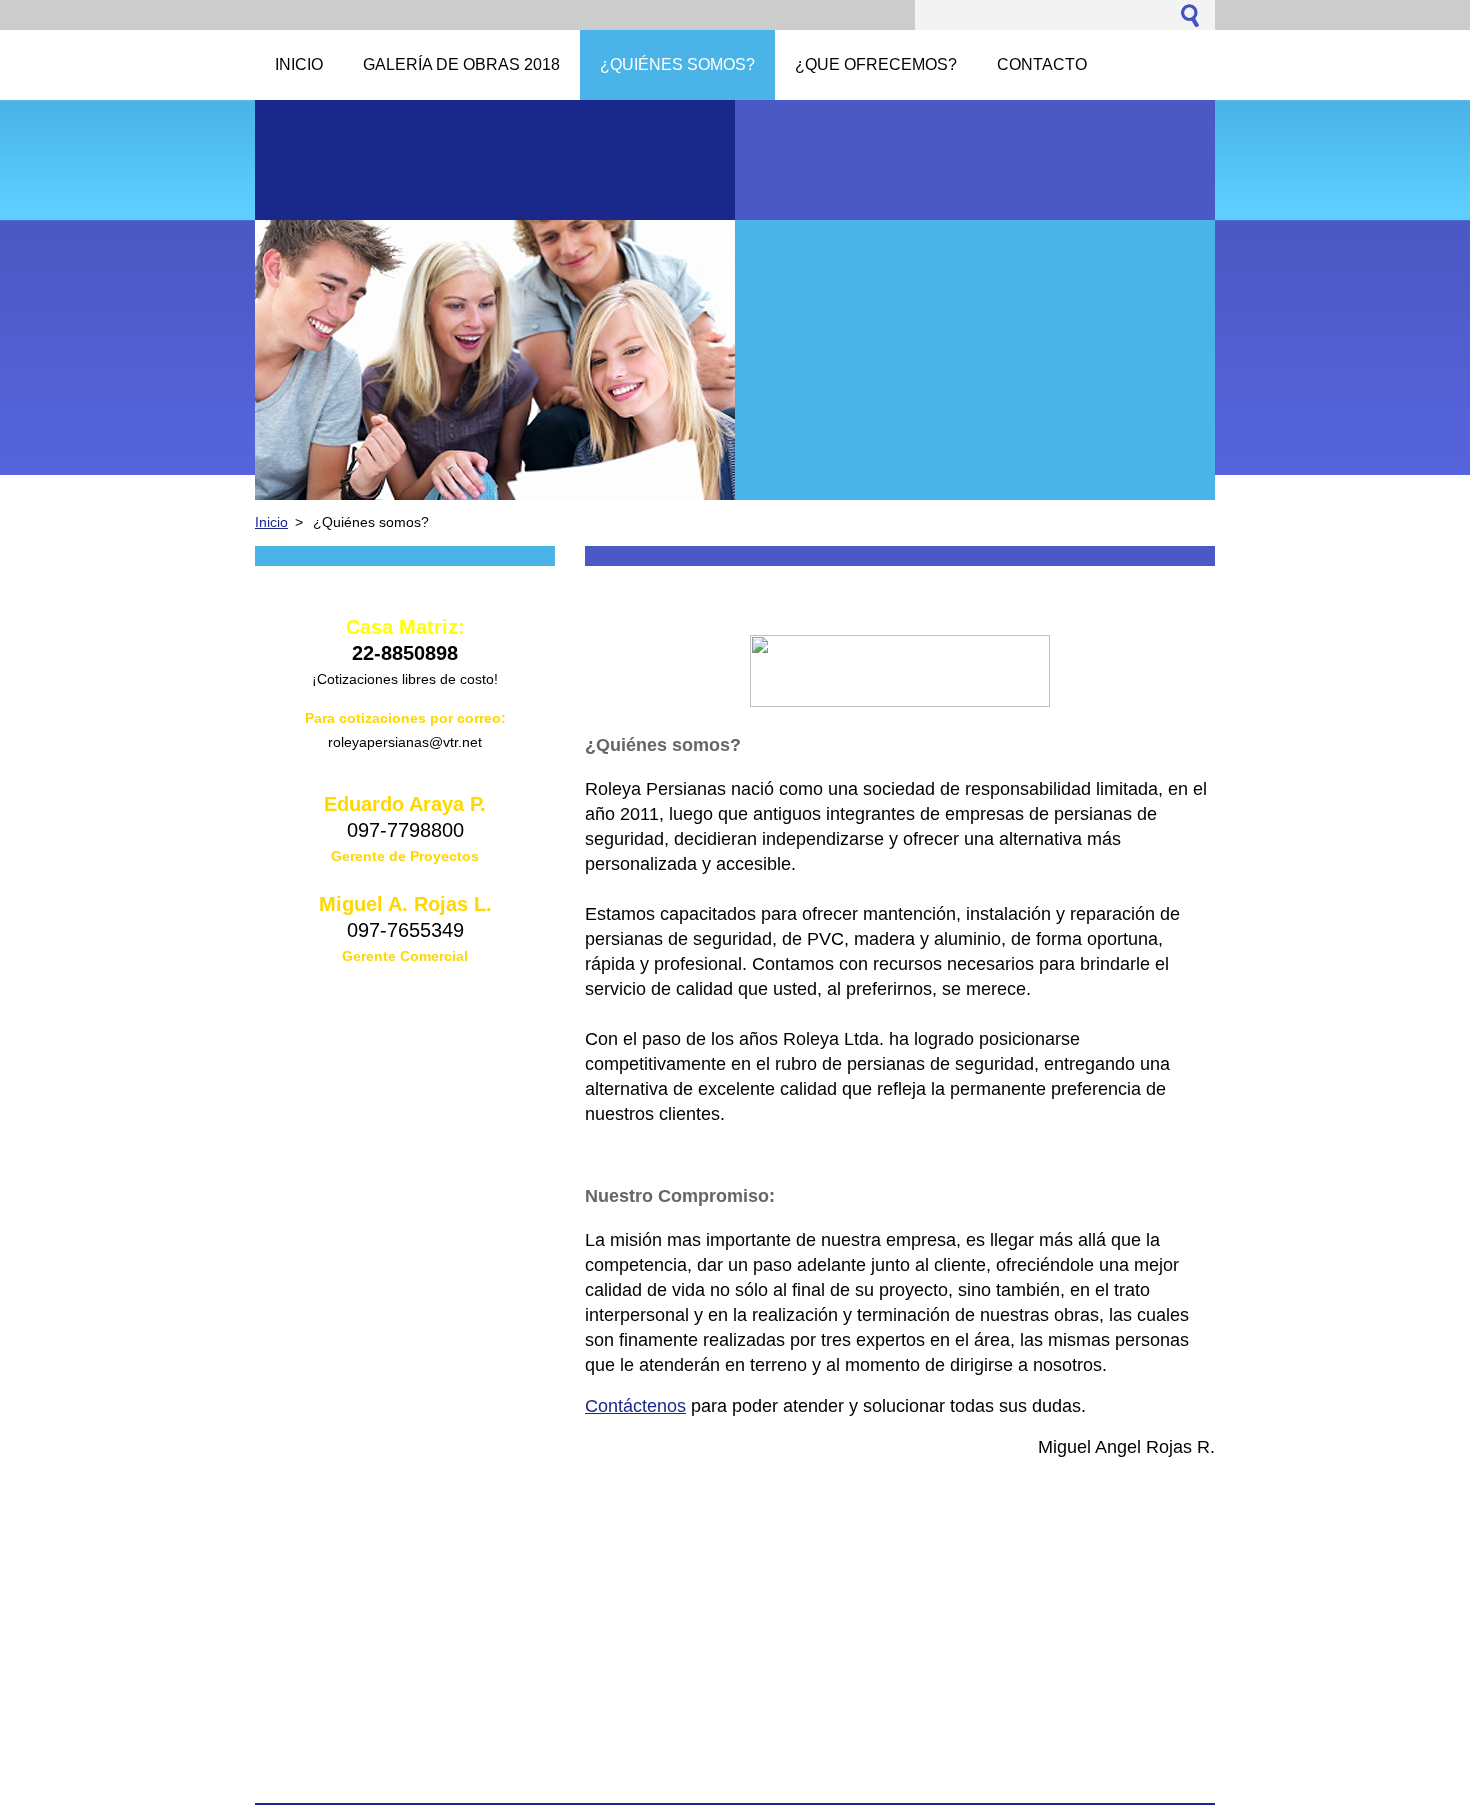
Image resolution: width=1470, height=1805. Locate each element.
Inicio (271, 522)
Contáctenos (635, 1406)
